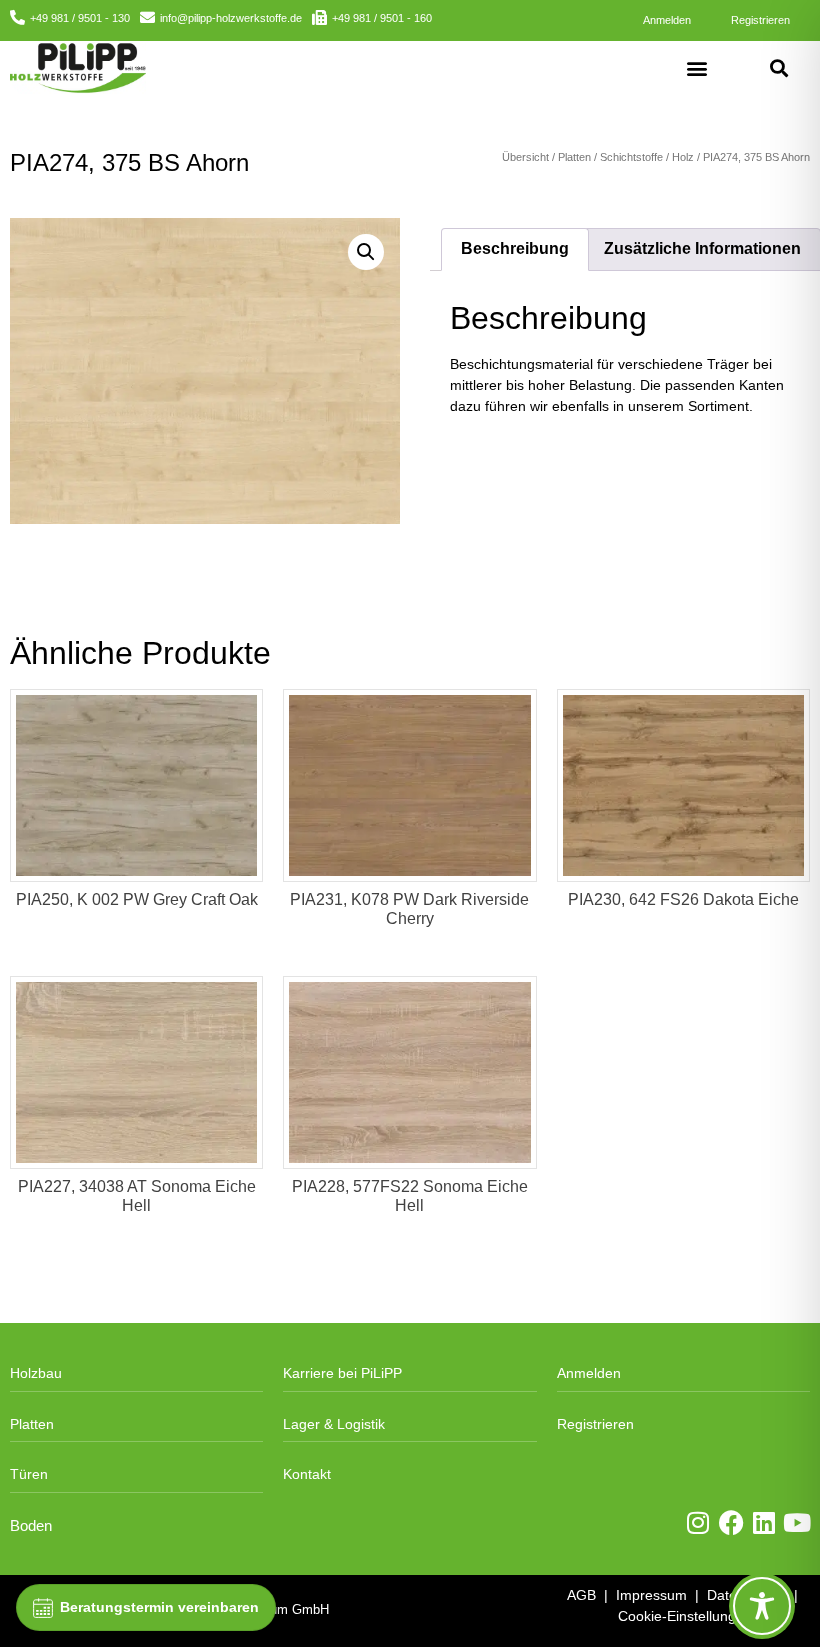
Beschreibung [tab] (515, 248)
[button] (697, 67)
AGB (581, 1595)
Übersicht (525, 157)
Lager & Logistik (334, 1424)
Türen (29, 1474)
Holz (683, 157)
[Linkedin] (764, 1522)
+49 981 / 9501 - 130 (80, 18)
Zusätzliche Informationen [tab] (702, 248)
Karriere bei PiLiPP (342, 1373)
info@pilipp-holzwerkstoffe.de (231, 18)
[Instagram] (698, 1522)
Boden (31, 1526)
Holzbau (36, 1373)
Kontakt (307, 1474)
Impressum (651, 1595)
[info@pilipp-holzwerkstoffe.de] (147, 17)
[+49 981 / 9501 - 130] (17, 17)
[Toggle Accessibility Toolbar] (762, 1606)
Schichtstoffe (631, 157)
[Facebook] (731, 1522)
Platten (574, 157)
